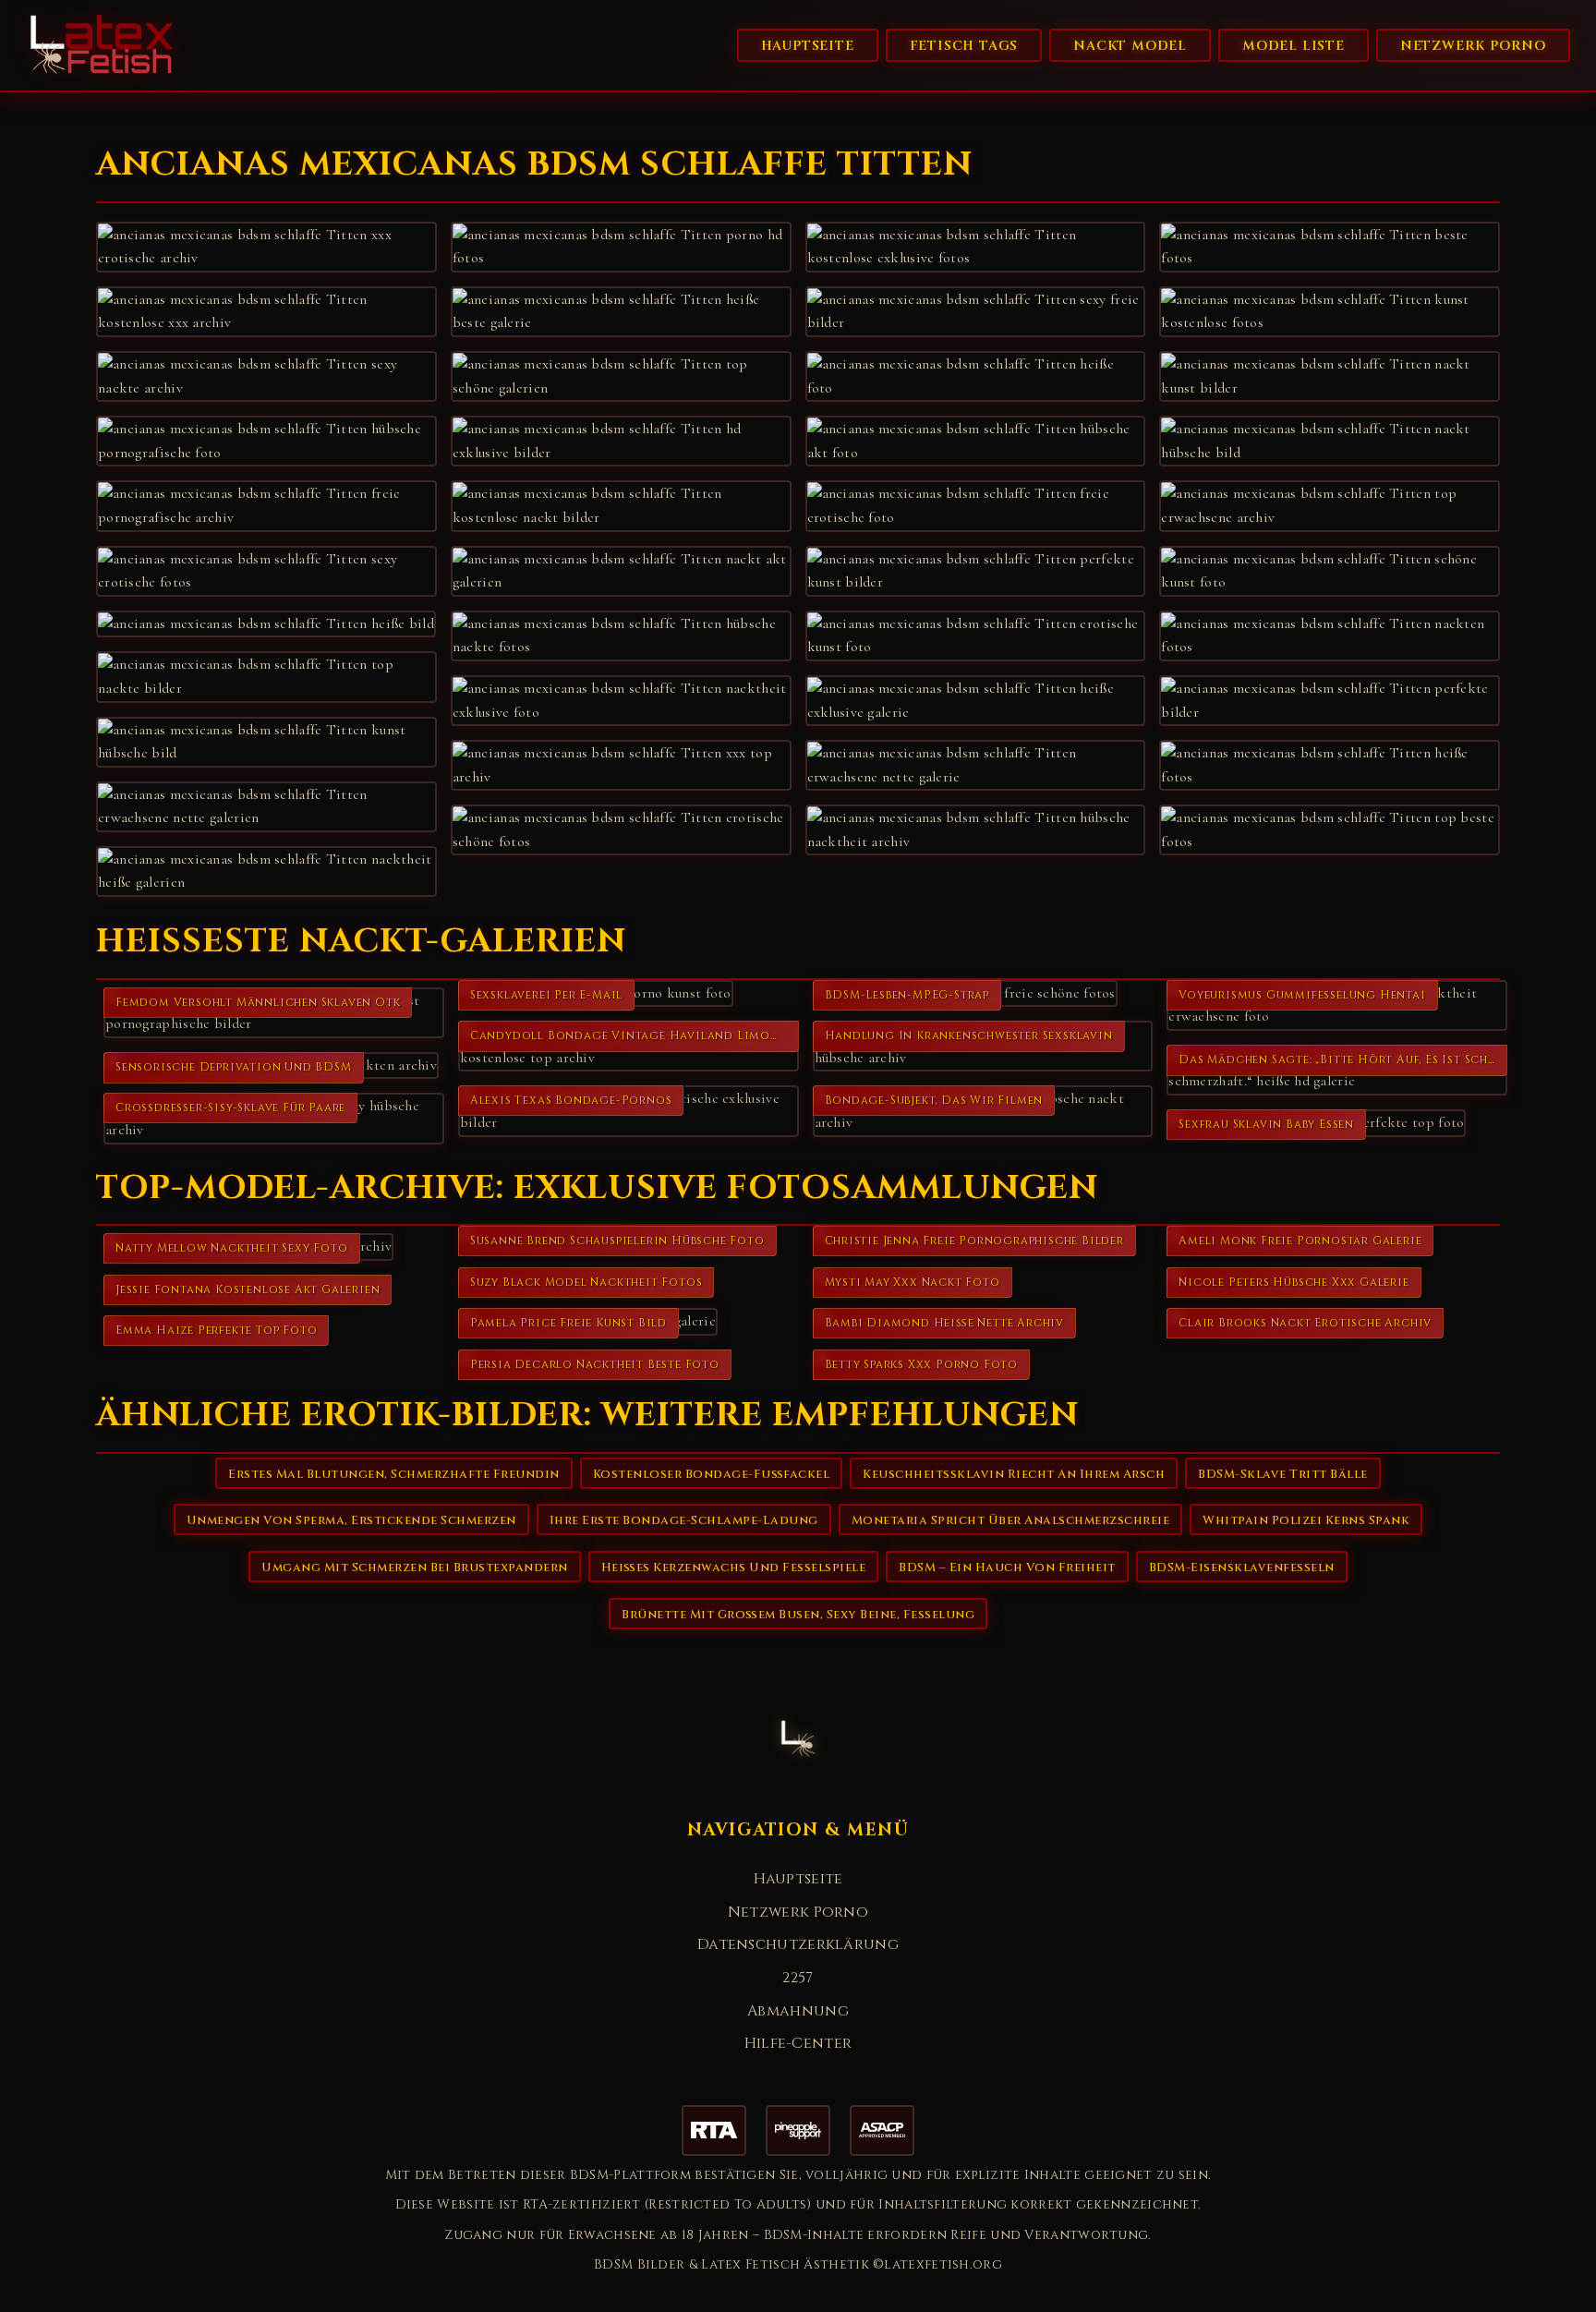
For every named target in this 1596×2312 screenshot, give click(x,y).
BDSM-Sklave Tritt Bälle (1283, 1474)
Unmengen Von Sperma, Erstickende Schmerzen (351, 1520)
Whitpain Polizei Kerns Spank (1306, 1520)
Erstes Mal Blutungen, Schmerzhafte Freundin (394, 1474)
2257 (798, 1978)
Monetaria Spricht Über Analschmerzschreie (1011, 1520)
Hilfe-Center (798, 2043)
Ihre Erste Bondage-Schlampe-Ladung (684, 1520)
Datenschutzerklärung (798, 1944)
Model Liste (1294, 46)
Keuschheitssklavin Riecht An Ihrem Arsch (1014, 1474)
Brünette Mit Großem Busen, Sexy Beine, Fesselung (798, 1615)
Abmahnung (798, 2011)
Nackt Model (1130, 46)
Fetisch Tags (964, 46)
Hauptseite (808, 46)
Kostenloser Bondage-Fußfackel (712, 1474)
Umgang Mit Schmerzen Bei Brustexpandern (415, 1568)
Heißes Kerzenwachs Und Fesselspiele (734, 1568)
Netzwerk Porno (1473, 46)
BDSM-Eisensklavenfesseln (1242, 1568)
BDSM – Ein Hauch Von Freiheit (1007, 1568)
